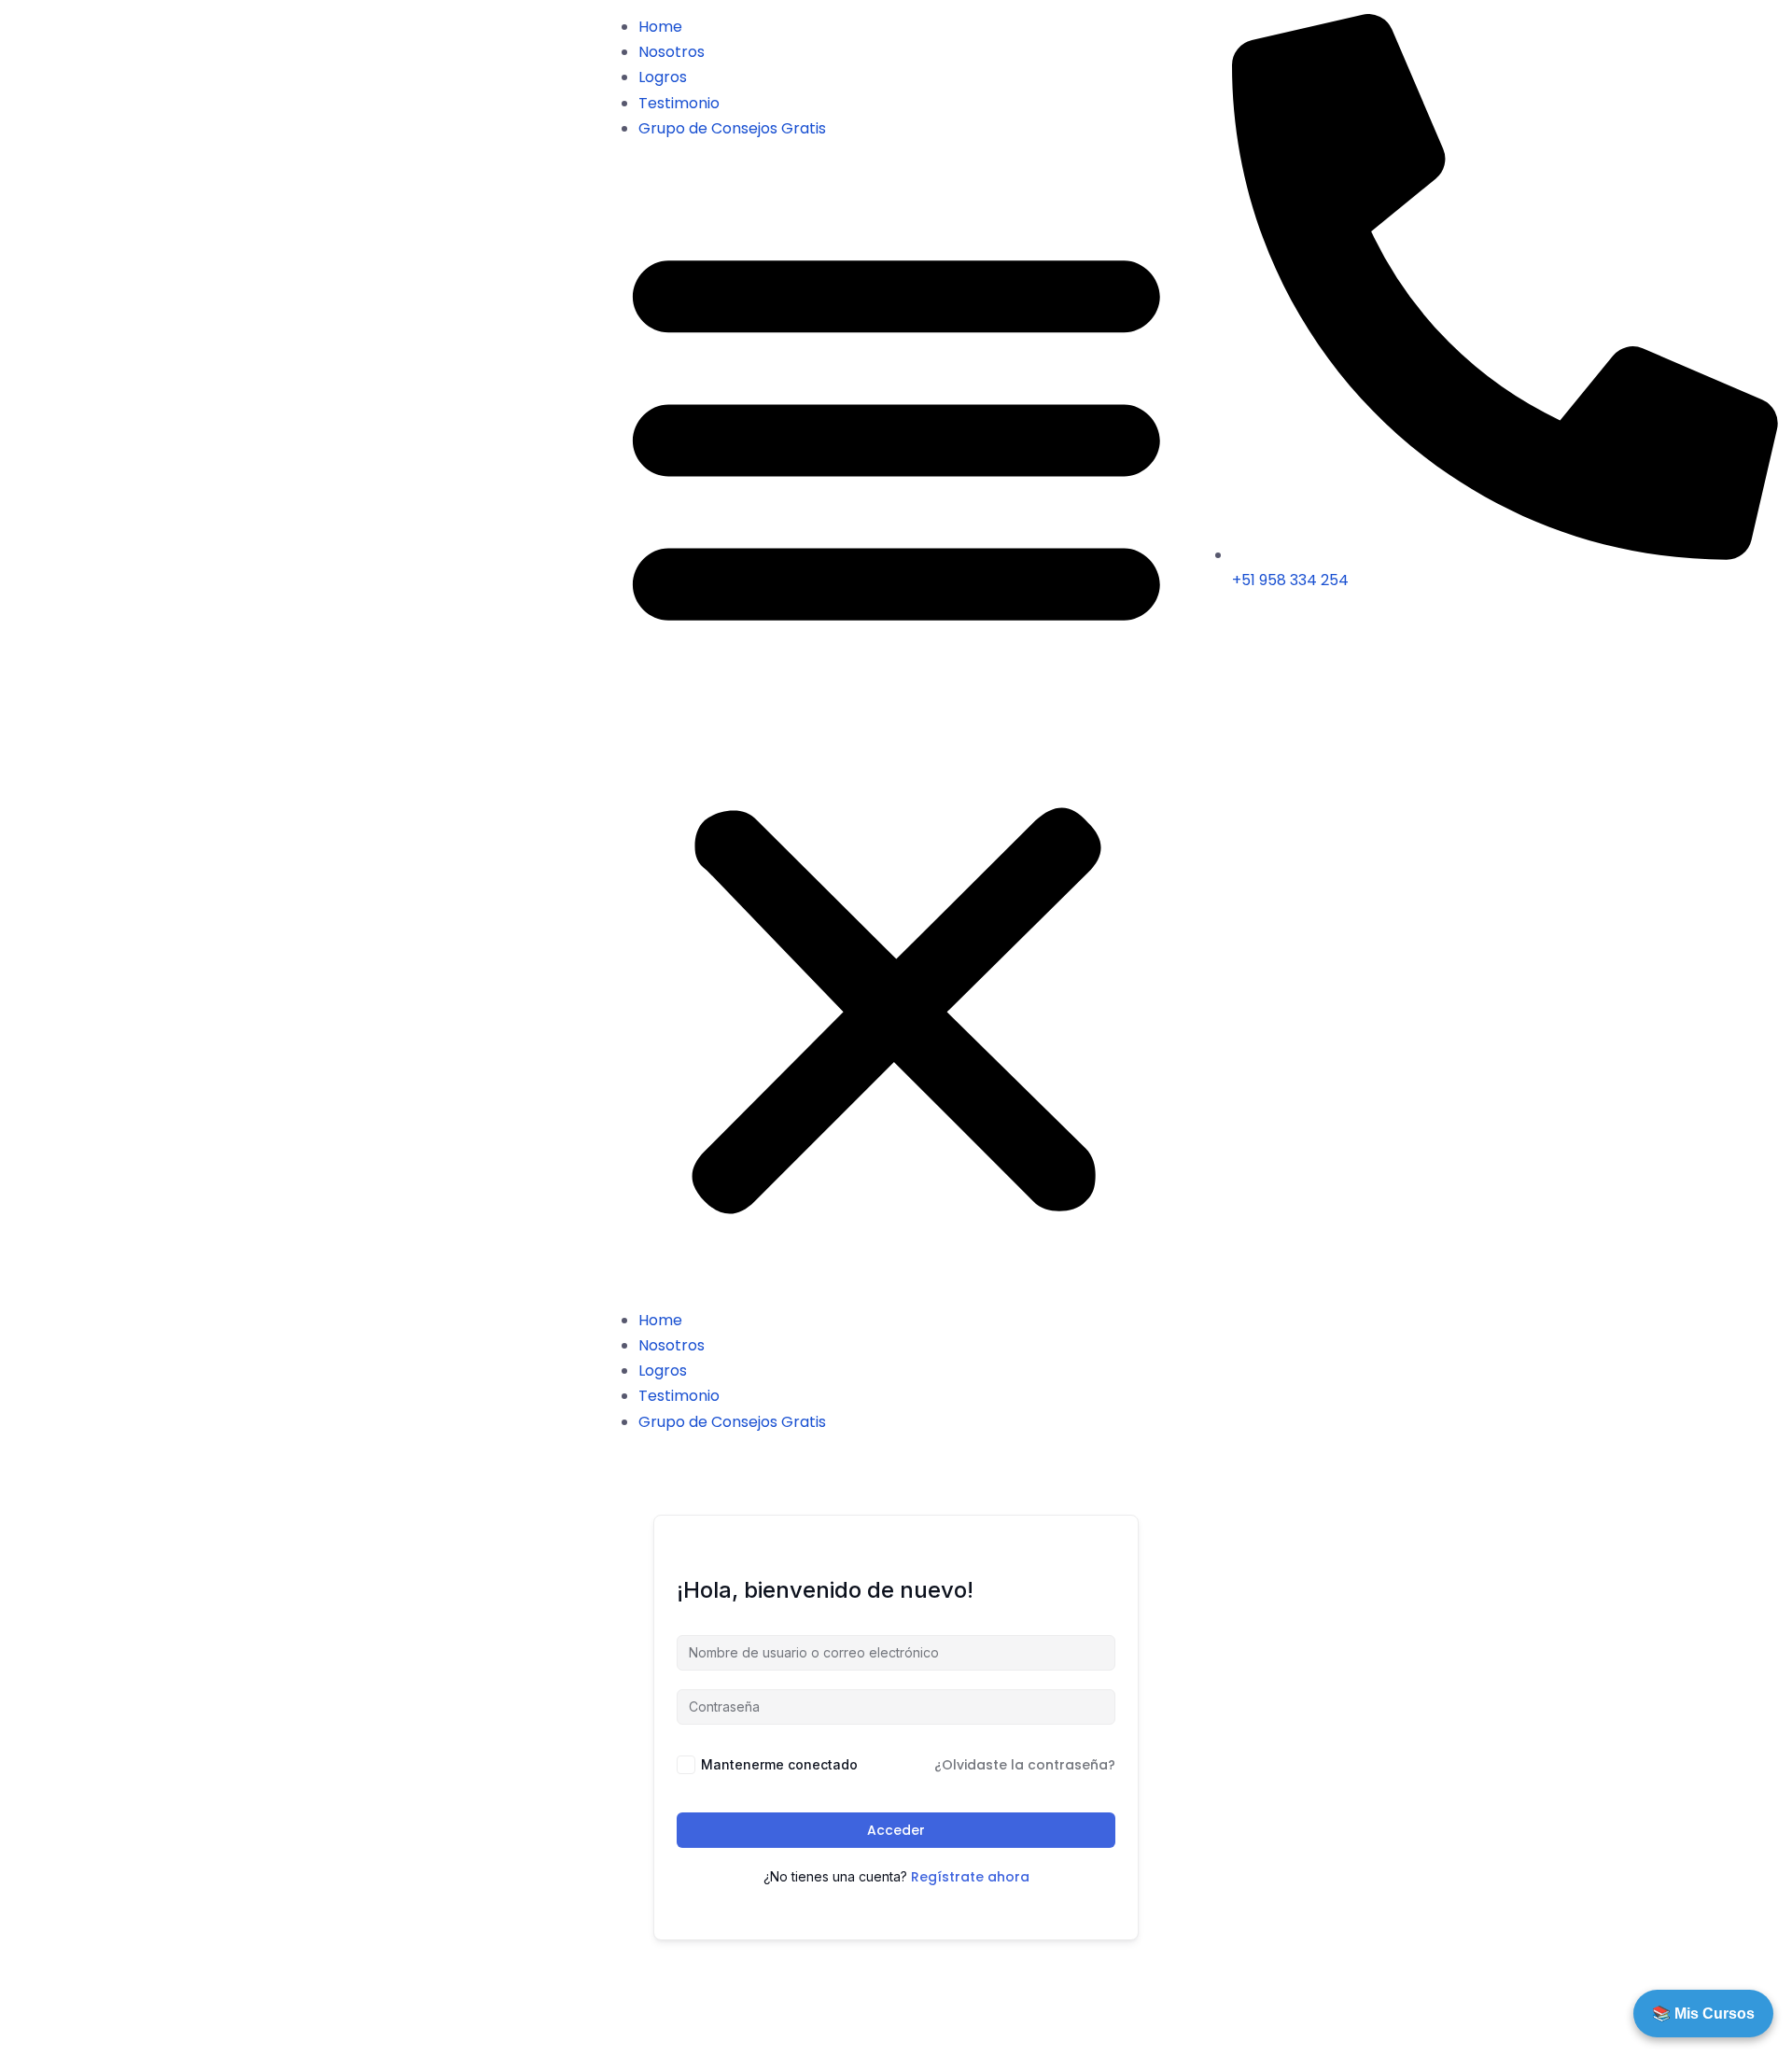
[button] (896, 724)
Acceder (896, 1830)
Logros (663, 77)
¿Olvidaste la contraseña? (1025, 1765)
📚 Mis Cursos (1703, 2014)
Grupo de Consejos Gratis (732, 128)
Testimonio (679, 103)
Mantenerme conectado (779, 1764)
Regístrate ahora (970, 1877)
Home (660, 27)
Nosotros (672, 52)
